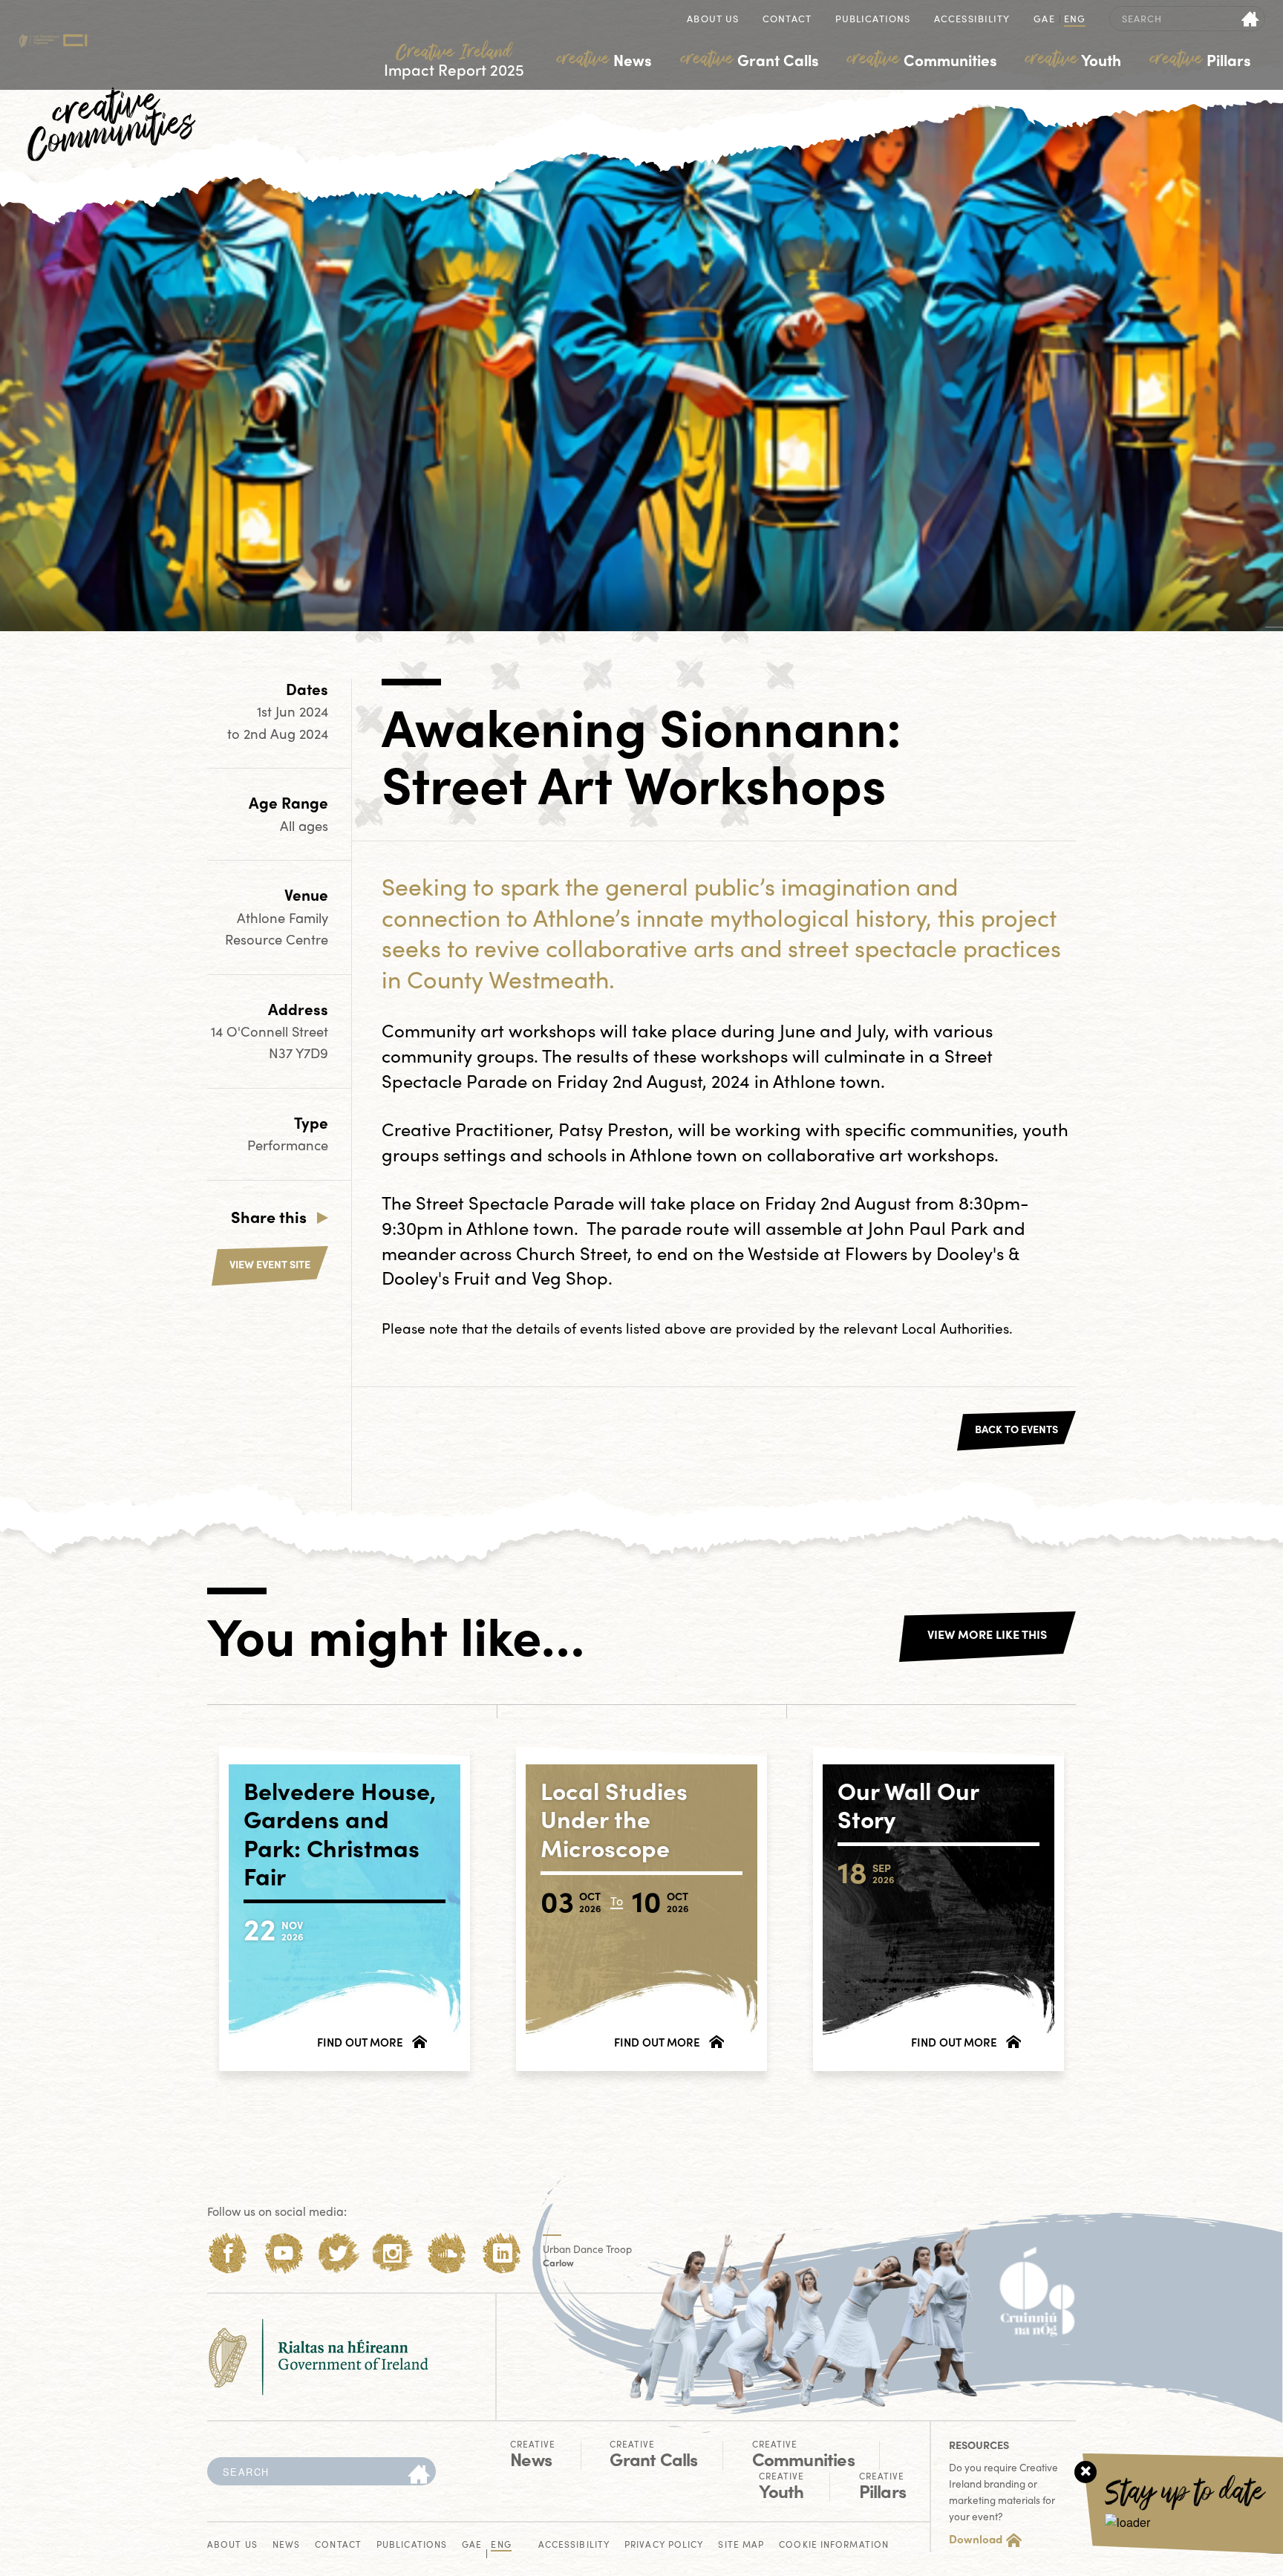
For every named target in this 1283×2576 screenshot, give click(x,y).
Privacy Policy (664, 2545)
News (604, 59)
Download (976, 2539)
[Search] (419, 2475)
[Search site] (1251, 19)
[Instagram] (392, 2253)
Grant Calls (750, 59)
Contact (787, 20)
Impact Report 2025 (454, 61)
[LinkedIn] (502, 2253)
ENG (1075, 20)
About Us (713, 20)
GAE (1044, 20)
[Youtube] (283, 2253)
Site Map (741, 2545)
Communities (922, 59)
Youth (1073, 59)
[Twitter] (338, 2253)
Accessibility (972, 20)
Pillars (1201, 59)
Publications (873, 20)
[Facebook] (228, 2253)
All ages (304, 825)
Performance (288, 1145)
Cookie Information (834, 2545)
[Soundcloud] (447, 2253)
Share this (269, 1216)
